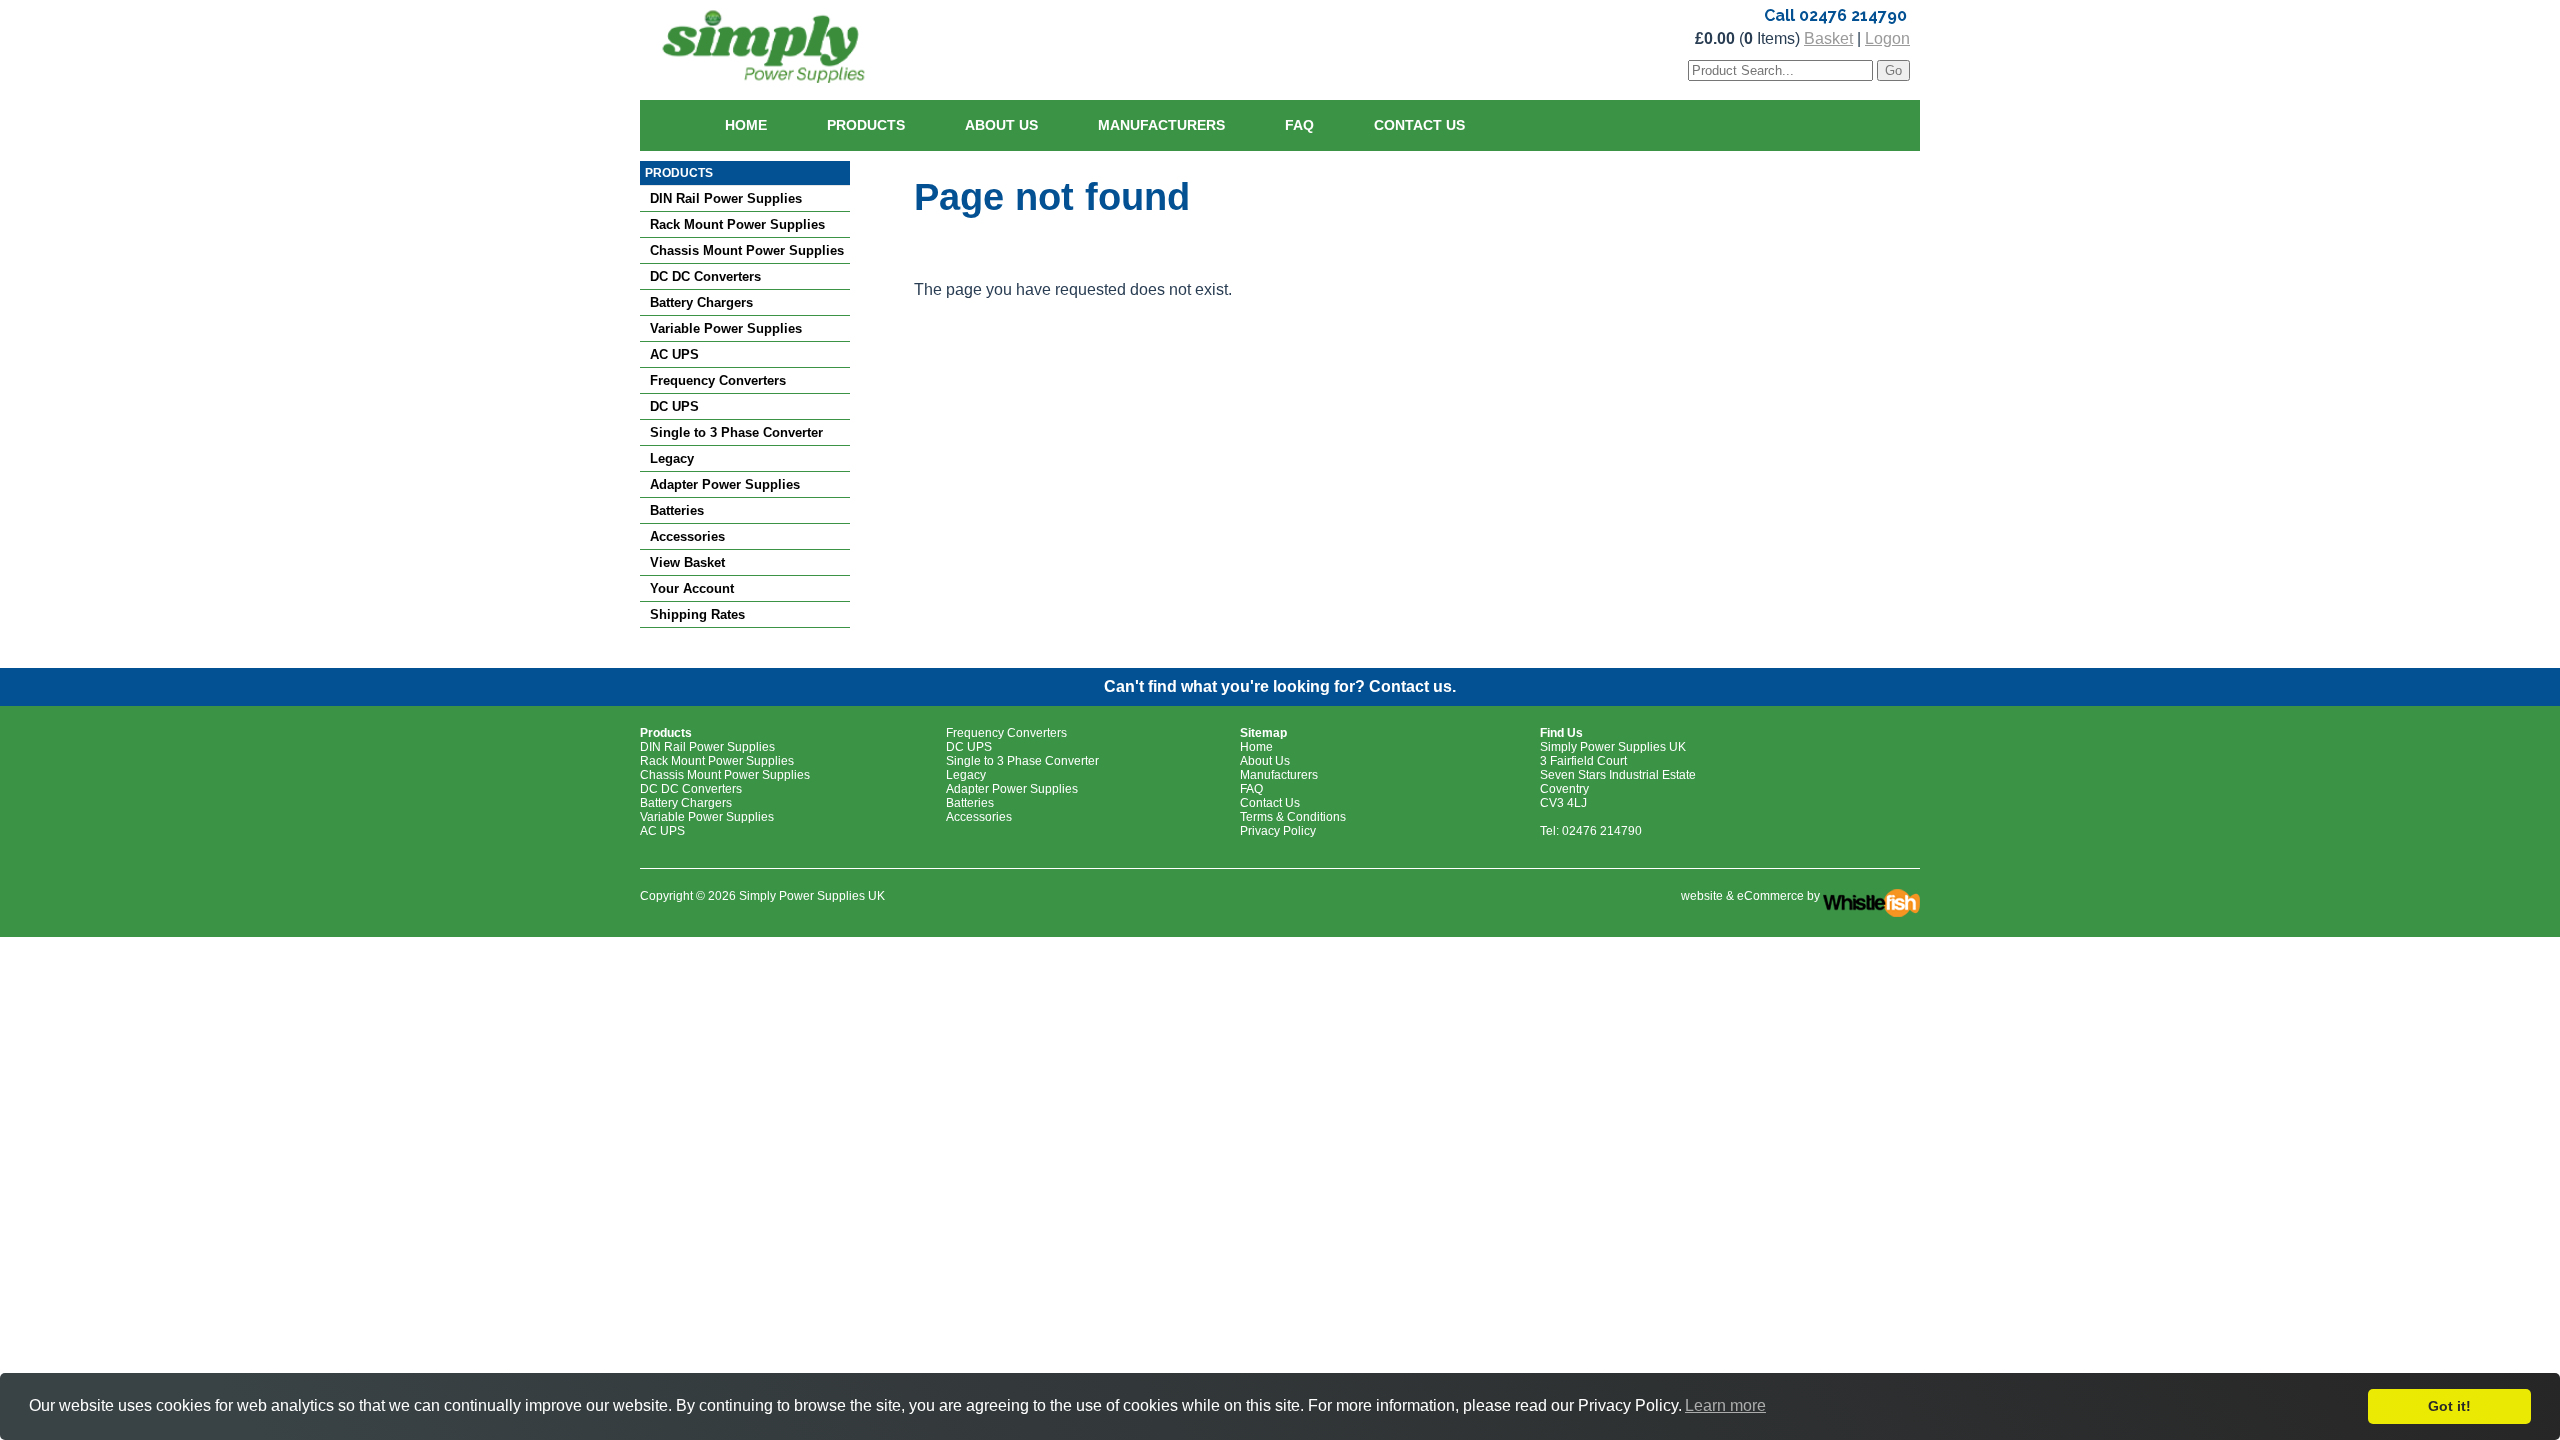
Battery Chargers (701, 302)
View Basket (687, 562)
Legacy (672, 458)
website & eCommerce (1742, 896)
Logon (1887, 38)
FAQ (1299, 125)
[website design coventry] (1871, 896)
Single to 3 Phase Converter (736, 432)
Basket (1828, 38)
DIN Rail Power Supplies (726, 198)
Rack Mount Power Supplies (737, 224)
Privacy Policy (1278, 831)
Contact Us (1419, 125)
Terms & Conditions (1293, 817)
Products (866, 125)
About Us (1001, 125)
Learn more (1725, 1405)
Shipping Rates (697, 614)
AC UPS (674, 354)
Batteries (677, 510)
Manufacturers (1161, 125)
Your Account (692, 588)
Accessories (687, 536)
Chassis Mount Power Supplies (747, 250)
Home (746, 125)
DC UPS (674, 406)
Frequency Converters (718, 380)
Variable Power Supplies (726, 328)
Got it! (2449, 1406)
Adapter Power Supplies (725, 484)
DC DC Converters (705, 276)
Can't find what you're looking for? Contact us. (1280, 686)
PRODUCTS (679, 173)
